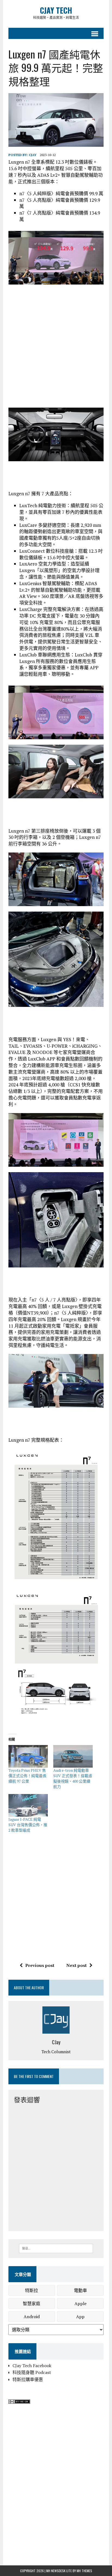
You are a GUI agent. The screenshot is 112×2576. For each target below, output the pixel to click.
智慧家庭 (32, 2303)
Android (32, 2317)
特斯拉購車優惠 (28, 2379)
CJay (33, 155)
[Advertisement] (56, 346)
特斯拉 (32, 2290)
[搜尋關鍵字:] (56, 2248)
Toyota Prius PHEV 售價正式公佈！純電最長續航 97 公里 (27, 1776)
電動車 (80, 2290)
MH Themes (84, 2571)
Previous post (40, 1965)
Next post (77, 1965)
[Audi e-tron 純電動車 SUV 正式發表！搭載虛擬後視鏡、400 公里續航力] (73, 1756)
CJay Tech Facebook (32, 2366)
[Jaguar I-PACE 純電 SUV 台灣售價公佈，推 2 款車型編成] (28, 1805)
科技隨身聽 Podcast (32, 2372)
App (80, 2317)
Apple (80, 2303)
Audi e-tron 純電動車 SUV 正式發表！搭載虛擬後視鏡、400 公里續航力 (73, 1778)
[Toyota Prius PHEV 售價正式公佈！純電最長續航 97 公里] (28, 1756)
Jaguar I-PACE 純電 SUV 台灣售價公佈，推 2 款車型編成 (28, 1825)
